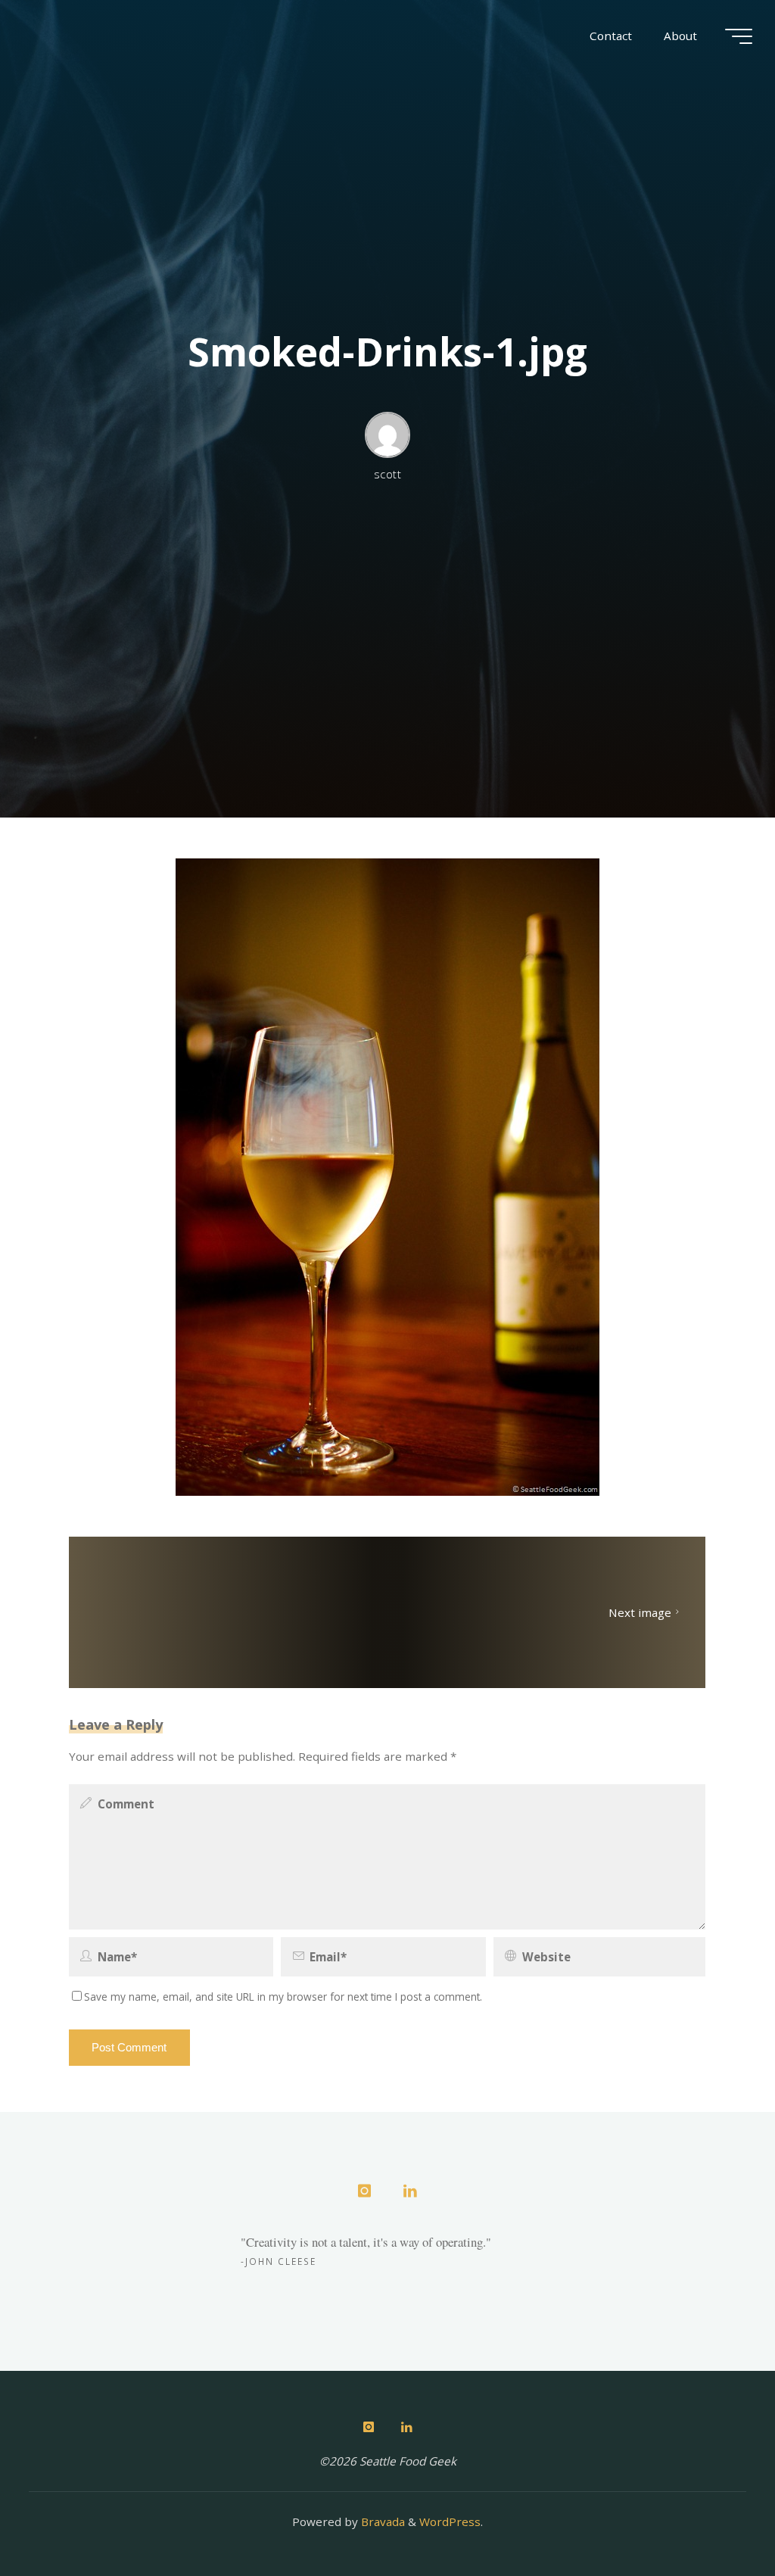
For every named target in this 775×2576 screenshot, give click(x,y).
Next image (640, 1612)
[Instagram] (364, 2191)
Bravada (381, 2521)
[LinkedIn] (410, 2191)
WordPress (450, 2521)
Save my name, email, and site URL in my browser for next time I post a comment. (283, 1997)
